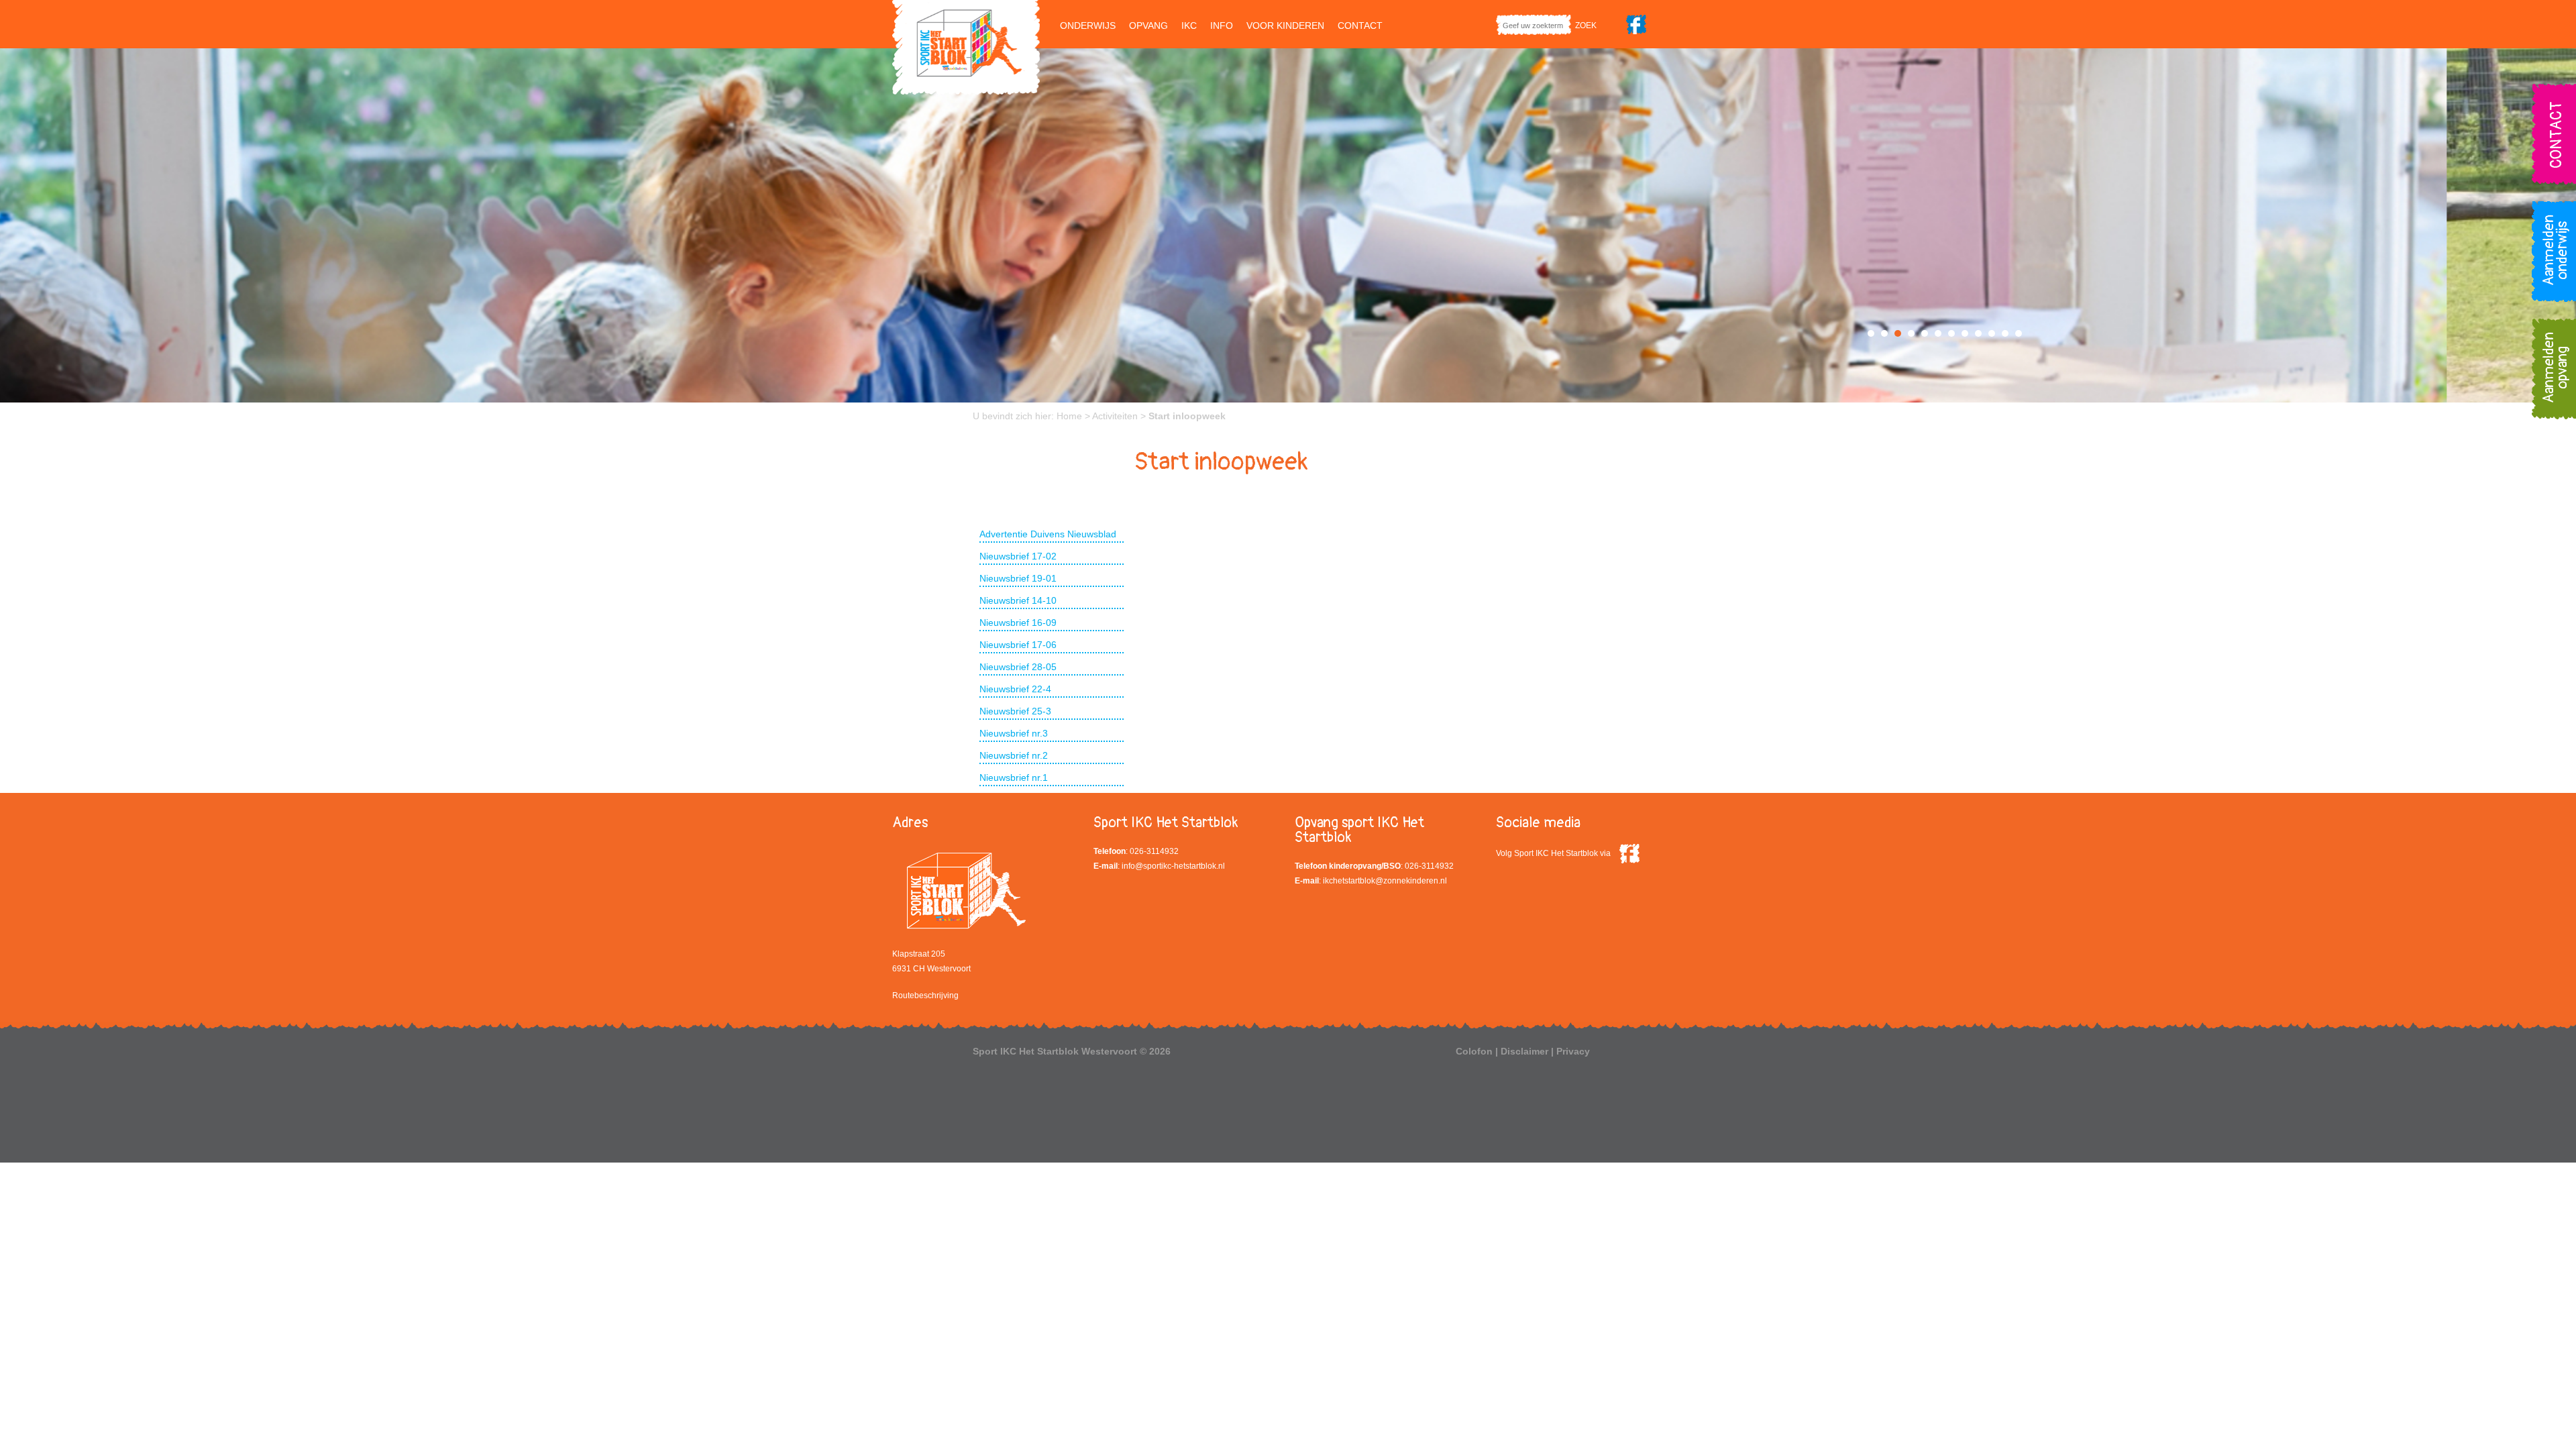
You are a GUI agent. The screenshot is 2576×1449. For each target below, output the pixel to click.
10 (1992, 333)
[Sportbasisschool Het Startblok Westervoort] (966, 46)
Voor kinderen (1285, 25)
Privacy (1573, 1051)
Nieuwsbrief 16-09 (1018, 623)
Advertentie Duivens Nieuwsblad (1048, 534)
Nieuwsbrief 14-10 (1018, 600)
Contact (1360, 25)
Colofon (1474, 1051)
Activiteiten (1115, 416)
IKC (1189, 25)
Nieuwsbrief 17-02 (1018, 556)
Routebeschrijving (925, 996)
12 (2019, 333)
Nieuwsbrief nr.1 (1014, 777)
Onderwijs (1088, 25)
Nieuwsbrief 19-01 (1018, 578)
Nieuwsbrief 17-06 (1018, 645)
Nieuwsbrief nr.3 (1014, 733)
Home (1069, 416)
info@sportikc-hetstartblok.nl (1173, 866)
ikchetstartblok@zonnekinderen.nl (1385, 881)
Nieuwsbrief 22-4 (1015, 689)
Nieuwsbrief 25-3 (1015, 711)
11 (2005, 333)
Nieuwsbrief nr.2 (1014, 755)
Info (1222, 25)
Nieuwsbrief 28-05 (1018, 667)
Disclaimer (1524, 1051)
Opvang (1148, 25)
